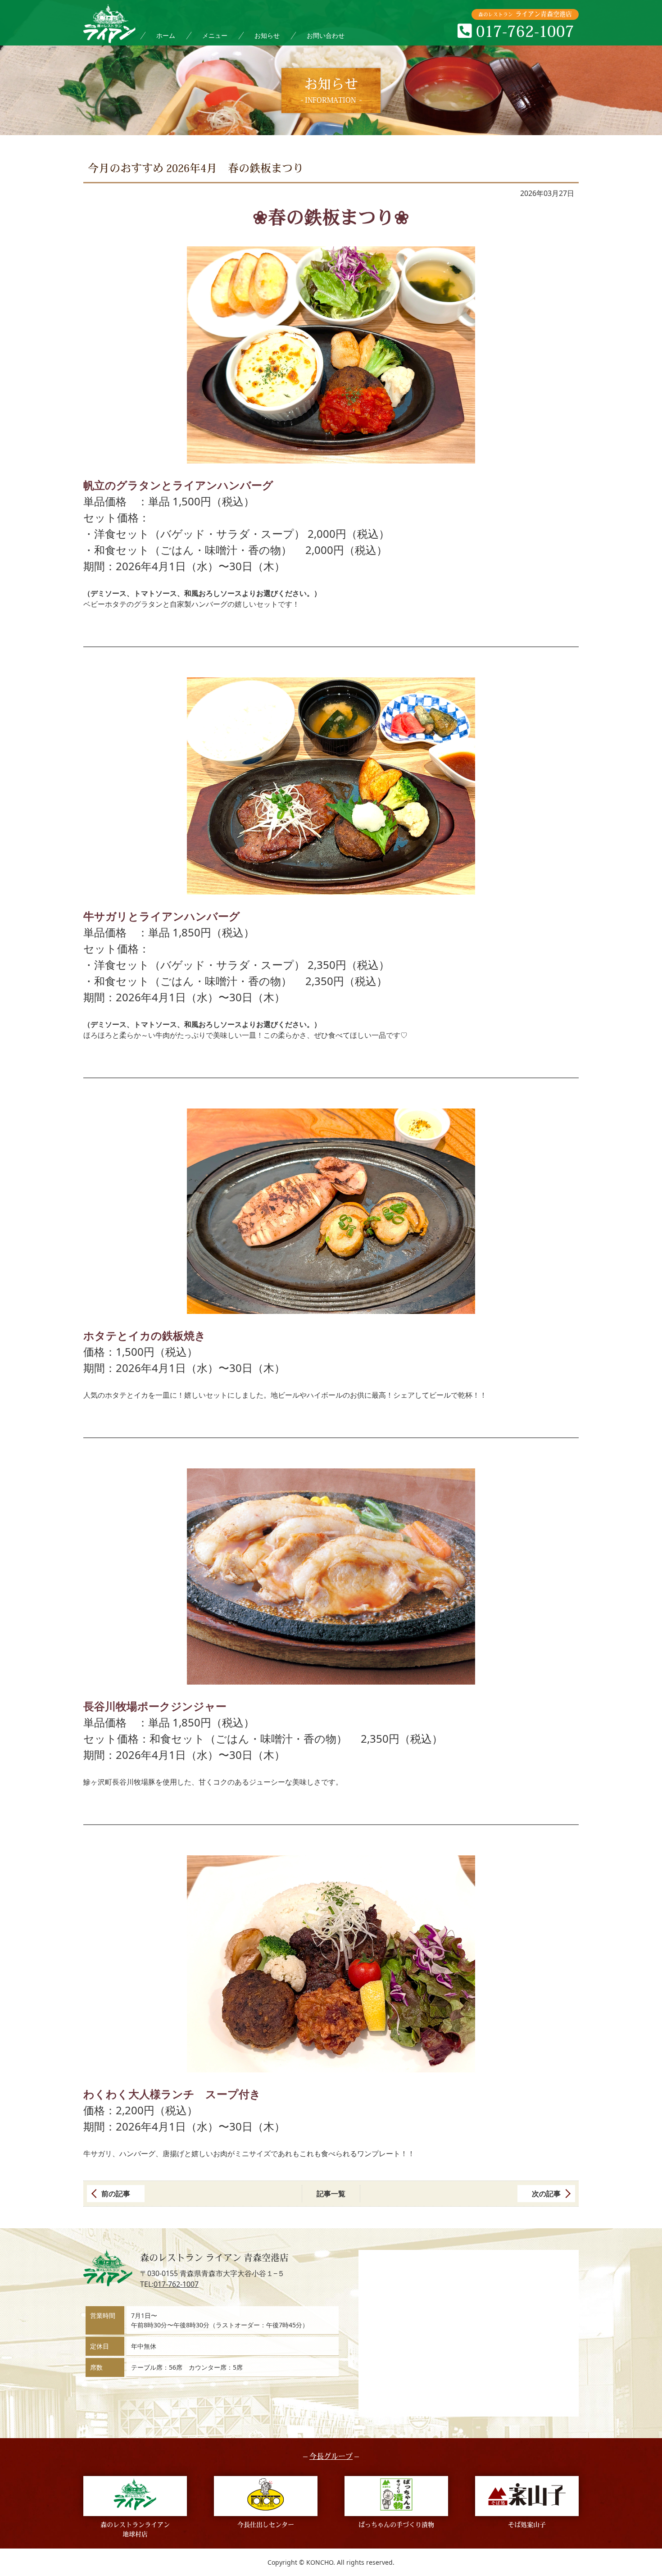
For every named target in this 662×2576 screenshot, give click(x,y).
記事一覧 (331, 2194)
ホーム (166, 35)
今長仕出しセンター (266, 2525)
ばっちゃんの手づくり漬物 (396, 2525)
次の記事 (546, 2194)
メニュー (215, 35)
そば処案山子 (527, 2525)
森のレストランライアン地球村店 (135, 2530)
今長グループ (331, 2457)
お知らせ (267, 35)
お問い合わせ (326, 35)
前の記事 (116, 2194)
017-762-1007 (176, 2284)
